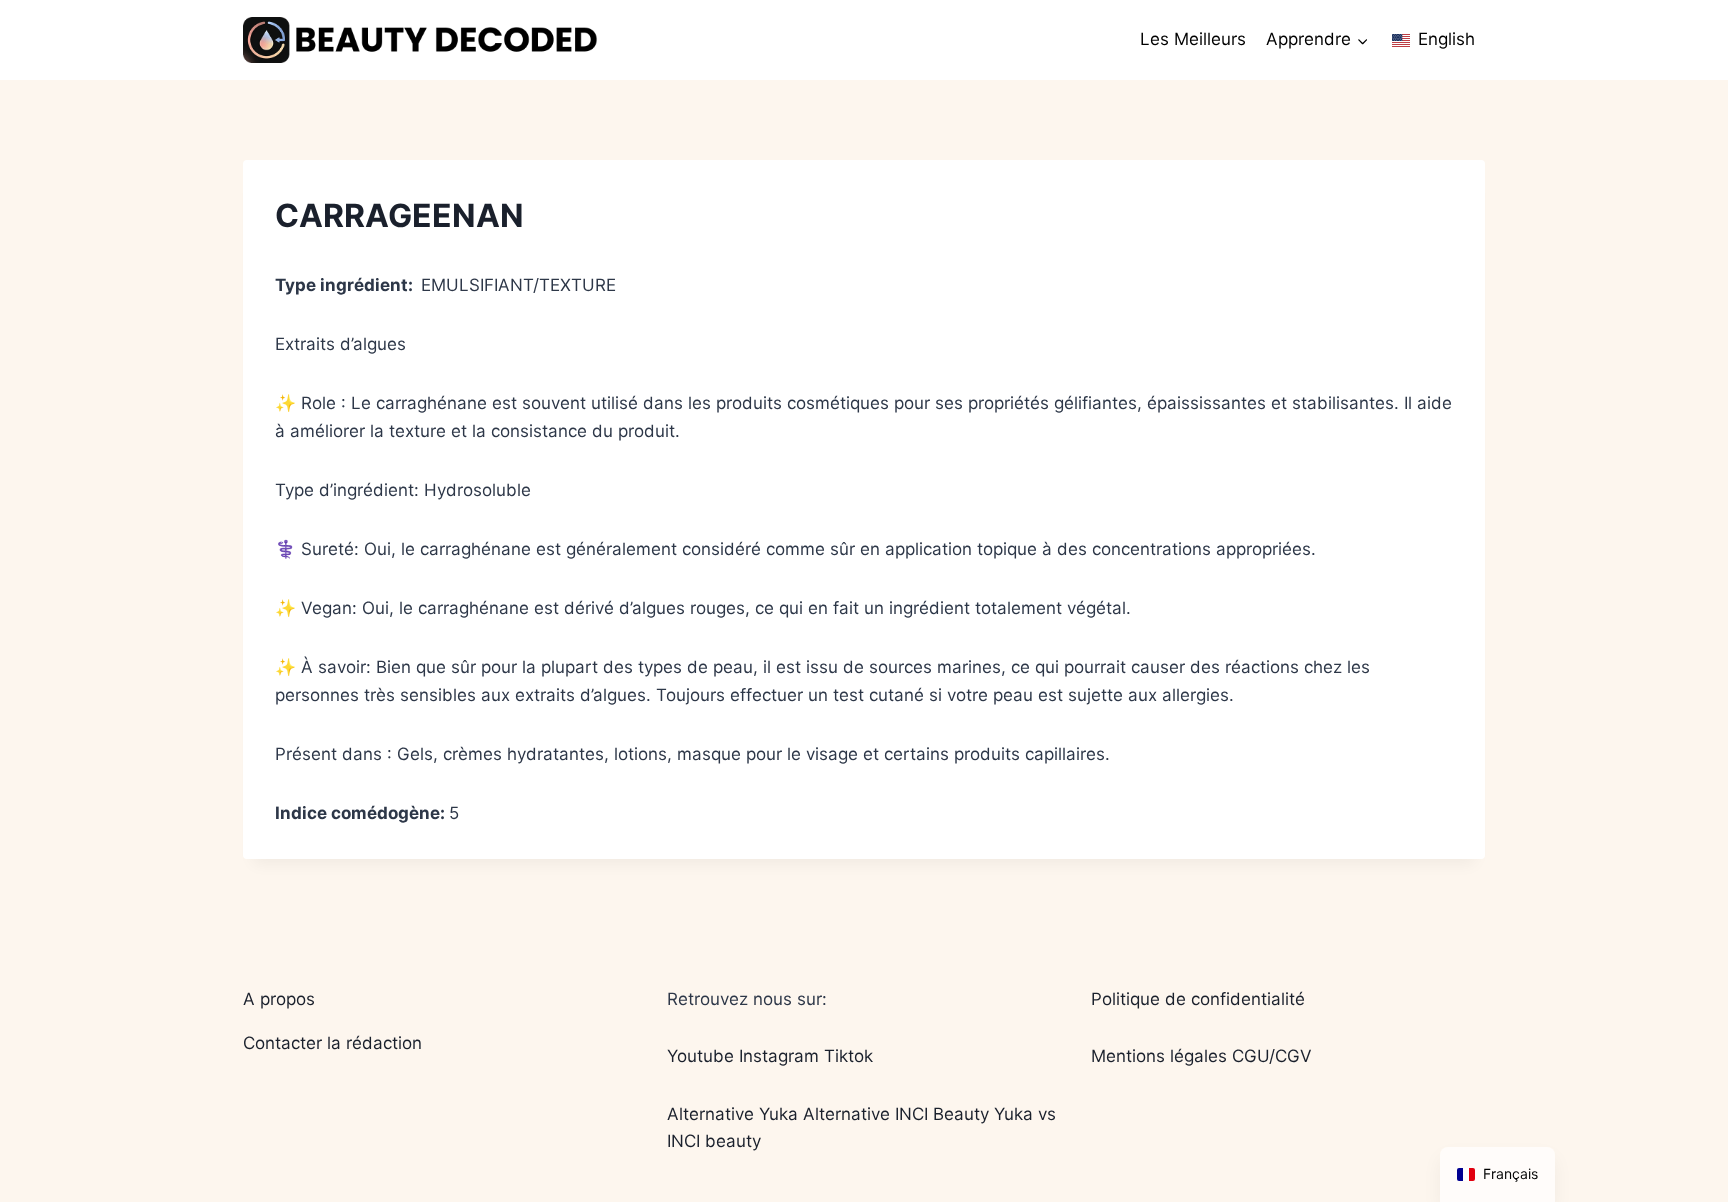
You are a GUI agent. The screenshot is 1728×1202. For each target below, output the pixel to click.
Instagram (779, 1056)
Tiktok (848, 1056)
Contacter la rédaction (332, 1043)
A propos (279, 999)
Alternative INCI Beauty (896, 1114)
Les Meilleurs (1193, 39)
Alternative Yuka (732, 1114)
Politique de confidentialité (1198, 999)
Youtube (700, 1056)
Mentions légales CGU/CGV (1201, 1056)
